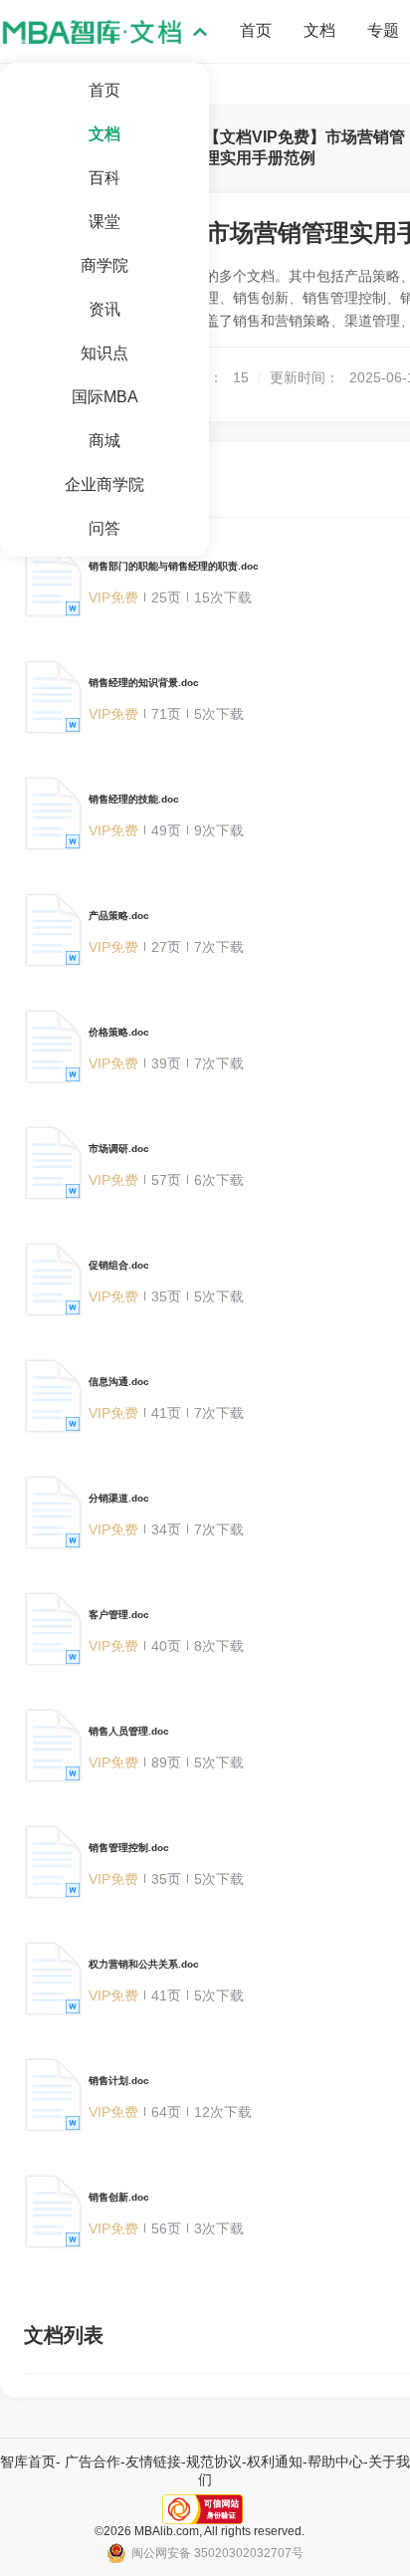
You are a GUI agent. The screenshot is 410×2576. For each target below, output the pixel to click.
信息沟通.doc (119, 1382)
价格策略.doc (119, 1032)
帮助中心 (335, 2461)
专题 (383, 30)
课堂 (104, 222)
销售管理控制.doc (129, 1848)
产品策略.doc (119, 916)
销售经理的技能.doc (134, 799)
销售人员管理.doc (129, 1731)
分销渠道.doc (119, 1498)
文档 (104, 134)
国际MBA (105, 397)
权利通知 (275, 2461)
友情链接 (153, 2461)
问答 (104, 528)
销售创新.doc (119, 2197)
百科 (104, 178)
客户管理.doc (119, 1615)
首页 (104, 90)
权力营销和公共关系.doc (144, 1964)
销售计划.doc (119, 2081)
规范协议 (214, 2461)
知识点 (104, 353)
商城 (104, 441)
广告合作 (93, 2461)
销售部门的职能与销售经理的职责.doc (174, 566)
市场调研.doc (119, 1149)
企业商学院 (104, 484)
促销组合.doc (119, 1265)
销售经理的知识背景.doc (144, 683)
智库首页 (28, 2461)
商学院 (104, 265)
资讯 (104, 309)
